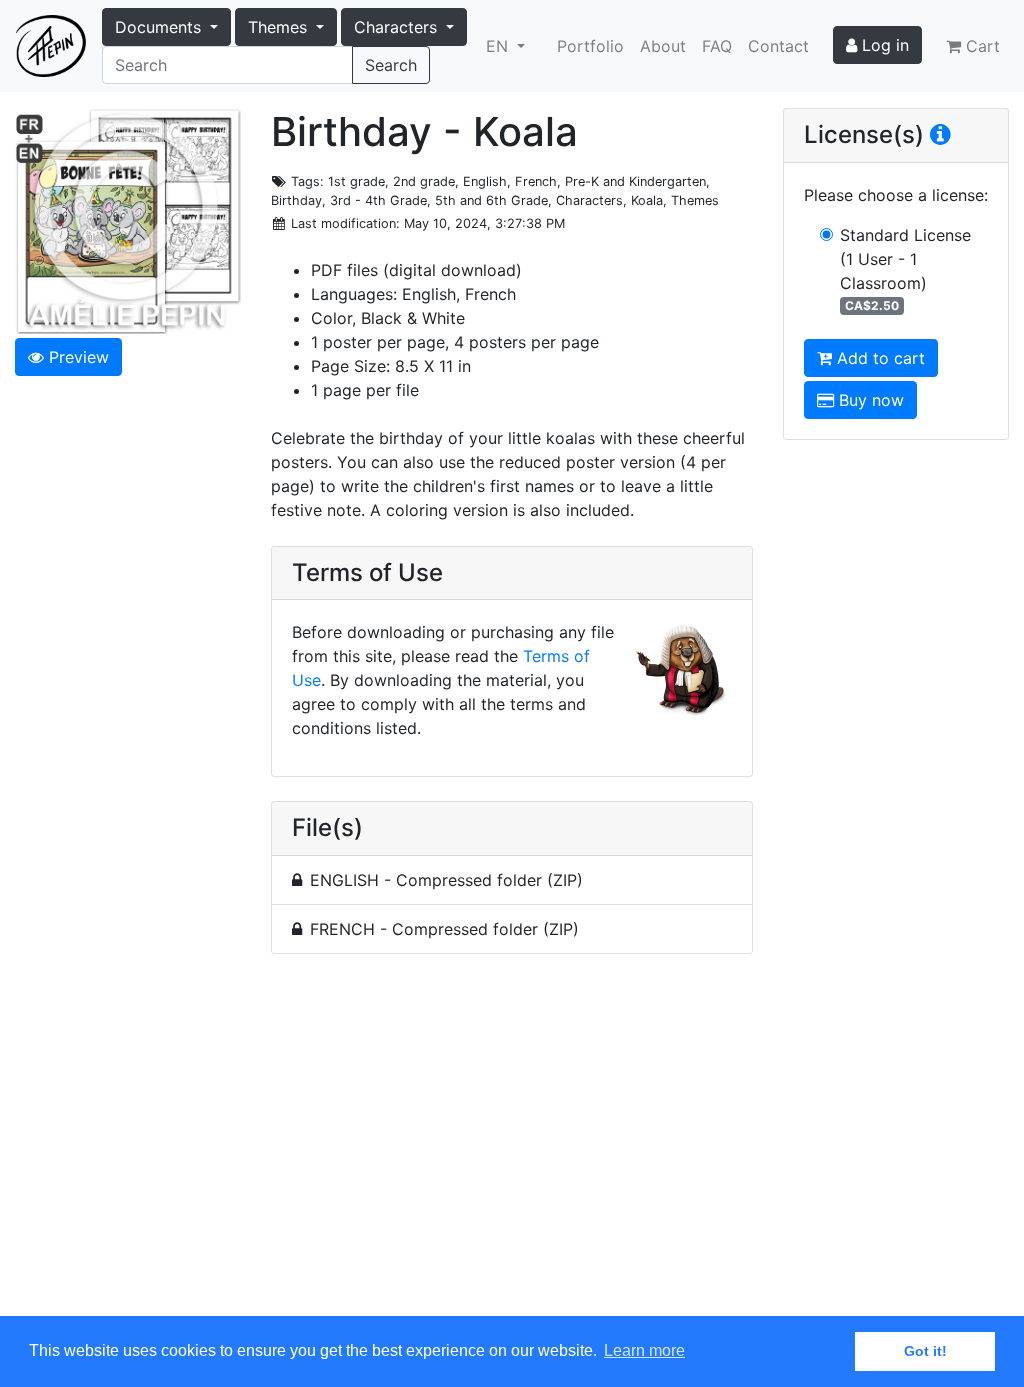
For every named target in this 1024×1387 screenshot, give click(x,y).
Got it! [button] (925, 1351)
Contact (778, 46)
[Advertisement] (512, 1146)
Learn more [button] (644, 1350)
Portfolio (590, 46)
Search (391, 65)
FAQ (717, 46)
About (663, 46)
